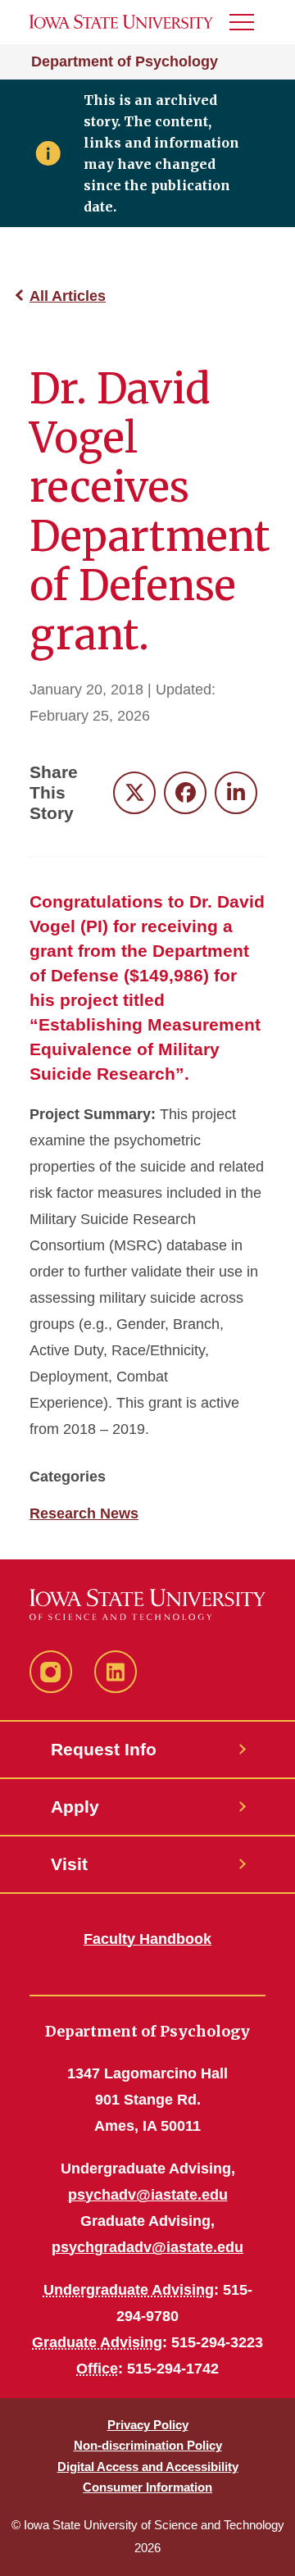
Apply (75, 1807)
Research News (84, 1513)
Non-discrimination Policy (148, 2445)
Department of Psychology (125, 61)
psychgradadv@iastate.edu (147, 2247)
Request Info (104, 1749)
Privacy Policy (148, 2425)
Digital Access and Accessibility (148, 2467)
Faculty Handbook (147, 1939)
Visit (69, 1864)
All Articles (68, 296)
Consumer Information (147, 2487)
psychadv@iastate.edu (148, 2195)
